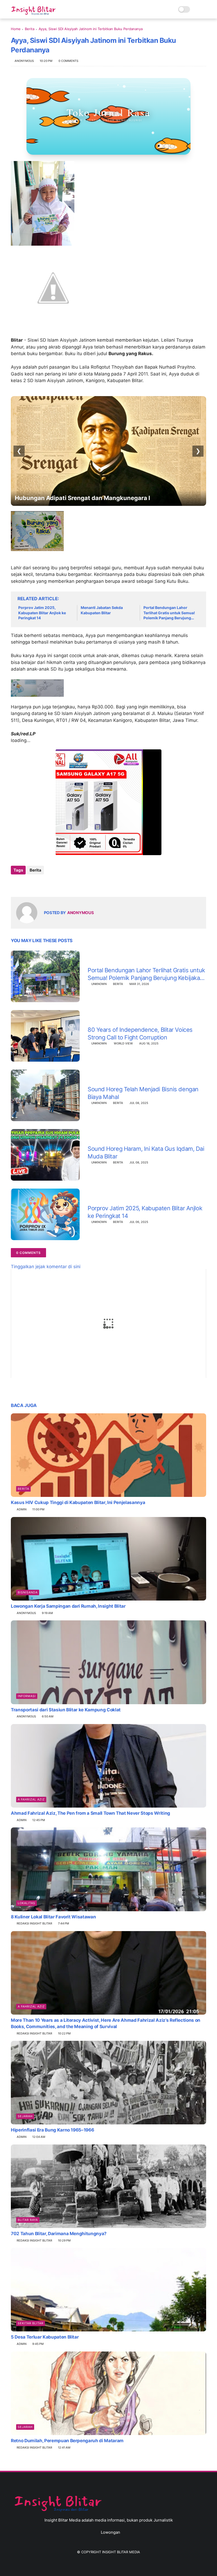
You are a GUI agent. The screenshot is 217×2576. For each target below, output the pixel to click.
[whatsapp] (37, 884)
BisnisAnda (28, 1592)
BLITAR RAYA (28, 2220)
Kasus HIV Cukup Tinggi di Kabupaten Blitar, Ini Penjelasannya (78, 1502)
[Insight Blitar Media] (35, 11)
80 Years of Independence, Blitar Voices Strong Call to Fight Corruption (140, 1033)
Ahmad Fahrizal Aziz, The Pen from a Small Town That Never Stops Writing (91, 1813)
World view (123, 1043)
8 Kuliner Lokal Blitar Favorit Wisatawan (53, 1917)
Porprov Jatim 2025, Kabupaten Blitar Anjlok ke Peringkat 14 (42, 613)
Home (16, 29)
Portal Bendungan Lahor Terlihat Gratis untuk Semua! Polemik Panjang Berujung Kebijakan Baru (169, 613)
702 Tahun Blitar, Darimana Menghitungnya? (59, 2234)
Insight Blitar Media (121, 2552)
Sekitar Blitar (31, 2323)
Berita (30, 29)
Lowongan (110, 2532)
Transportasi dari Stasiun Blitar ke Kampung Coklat (66, 1710)
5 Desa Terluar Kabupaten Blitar (45, 2337)
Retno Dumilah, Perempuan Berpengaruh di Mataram (67, 2441)
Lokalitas (26, 1903)
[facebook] (15, 884)
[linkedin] (58, 884)
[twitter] (26, 884)
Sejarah (25, 2116)
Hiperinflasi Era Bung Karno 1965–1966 (52, 2130)
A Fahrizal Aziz (31, 1799)
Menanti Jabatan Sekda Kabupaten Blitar (102, 610)
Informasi (27, 1696)
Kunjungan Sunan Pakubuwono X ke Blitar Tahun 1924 (92, 498)
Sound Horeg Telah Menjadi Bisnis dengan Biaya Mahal (143, 1093)
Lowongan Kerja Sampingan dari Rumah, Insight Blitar (68, 1606)
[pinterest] (47, 884)
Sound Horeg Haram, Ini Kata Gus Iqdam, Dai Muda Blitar (146, 1152)
